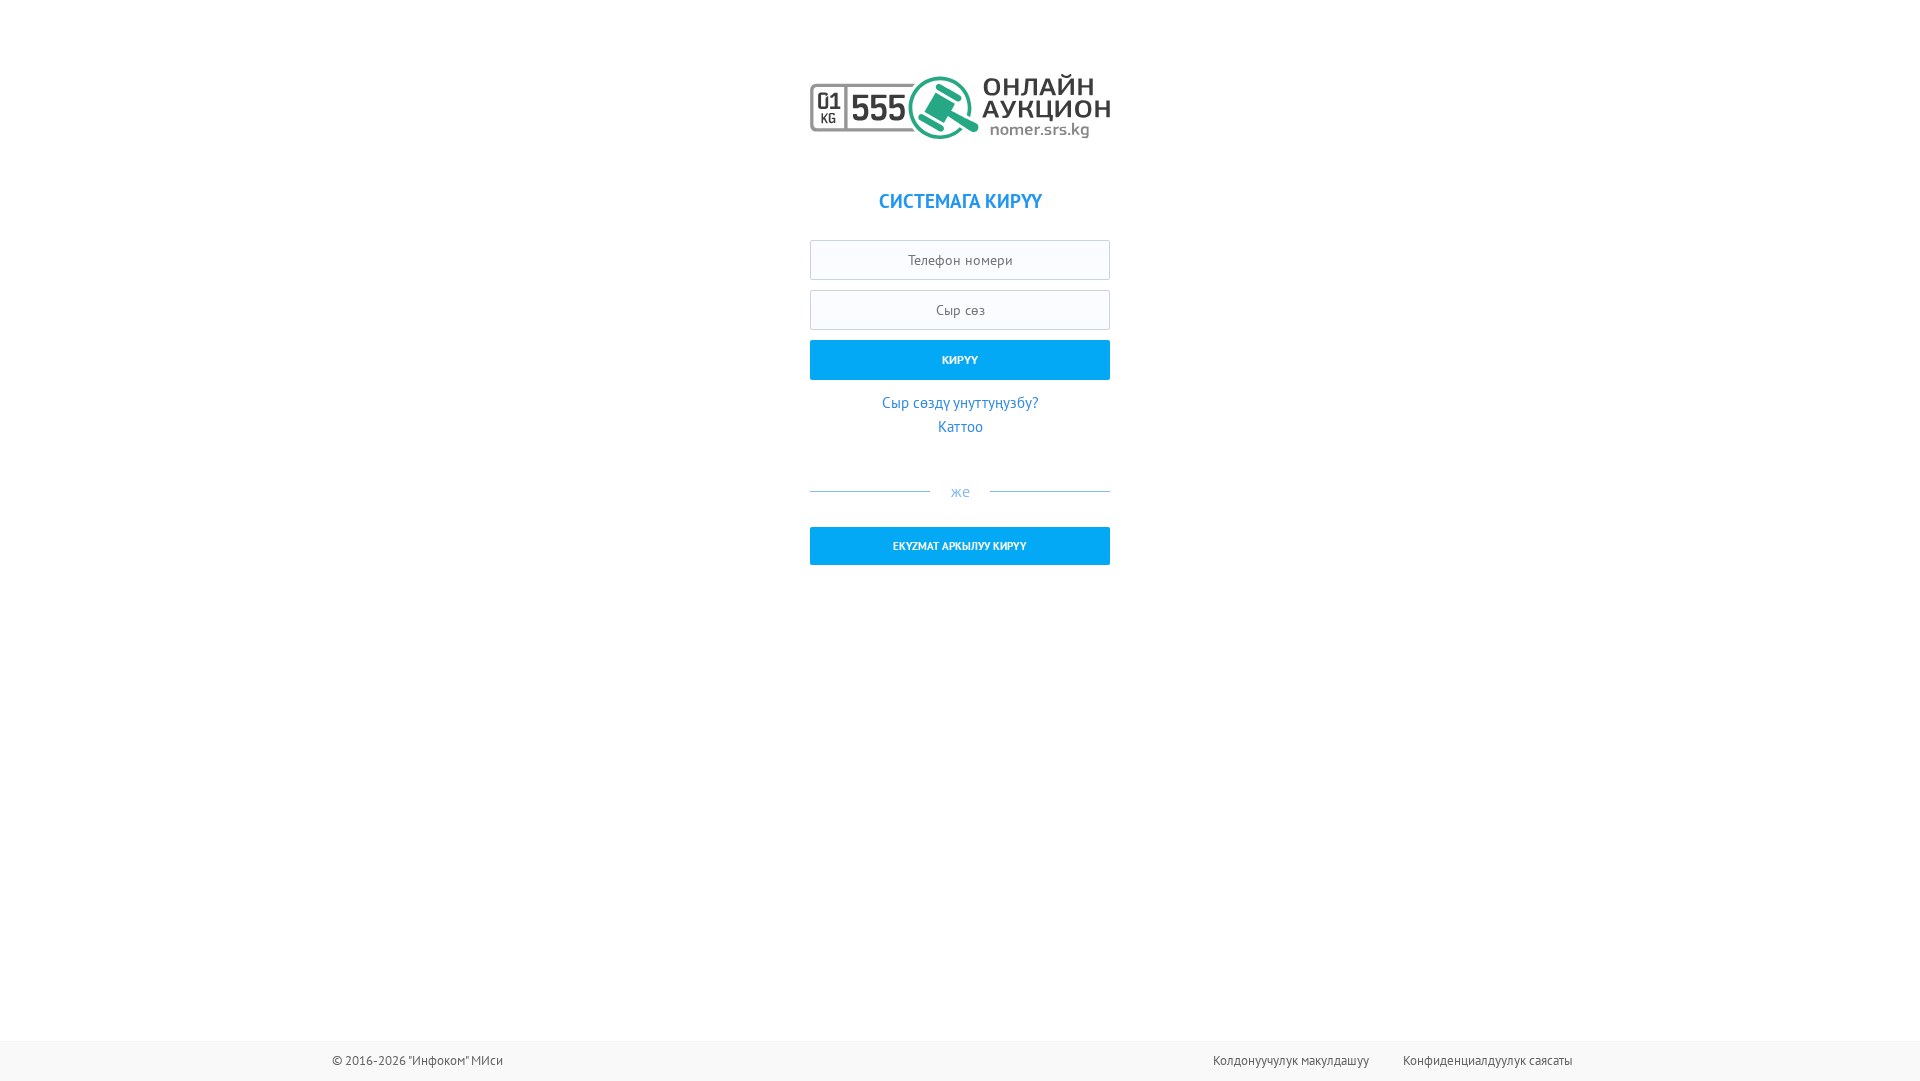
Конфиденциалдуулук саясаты (1488, 1060)
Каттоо (960, 426)
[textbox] (960, 260)
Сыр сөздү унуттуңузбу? (960, 402)
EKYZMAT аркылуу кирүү (960, 546)
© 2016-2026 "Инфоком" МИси (417, 1060)
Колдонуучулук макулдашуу (1291, 1060)
